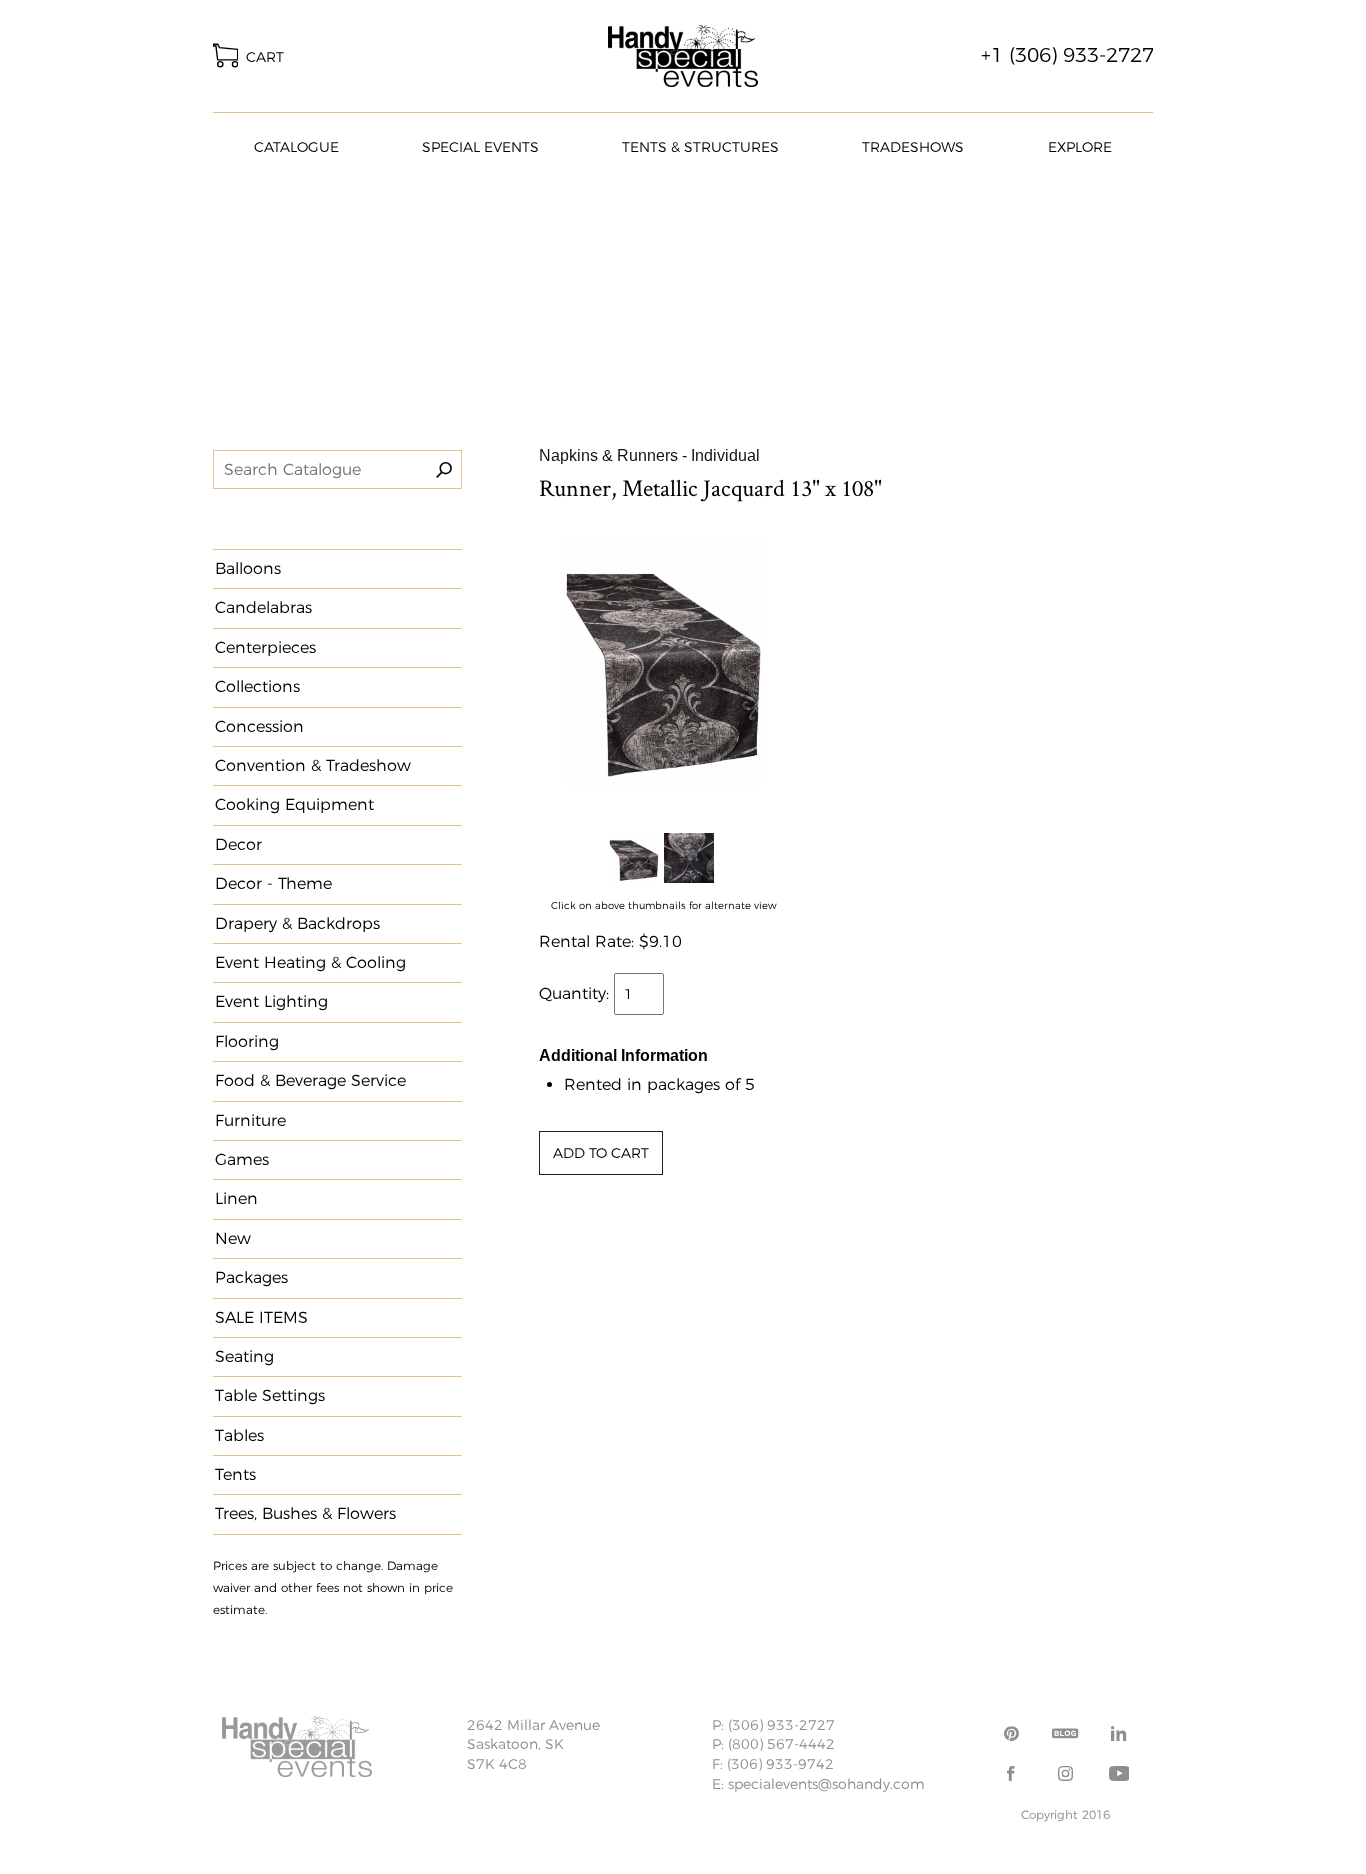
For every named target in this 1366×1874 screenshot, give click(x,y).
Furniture (250, 1120)
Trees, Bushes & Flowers (305, 1513)
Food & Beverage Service (310, 1080)
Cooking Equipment (294, 804)
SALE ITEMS (261, 1317)
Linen (236, 1198)
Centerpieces (265, 647)
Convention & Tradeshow (313, 765)
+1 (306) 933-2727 (1067, 55)
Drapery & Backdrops (297, 923)
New (233, 1238)
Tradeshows (913, 147)
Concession (259, 726)
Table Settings (270, 1395)
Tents (235, 1474)
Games (242, 1159)
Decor (238, 844)
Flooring (247, 1041)
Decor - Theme (273, 883)
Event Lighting (271, 1001)
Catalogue (296, 147)
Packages (251, 1277)
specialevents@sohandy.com (826, 1784)
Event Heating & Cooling (310, 962)
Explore (1080, 147)
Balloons (248, 568)
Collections (257, 686)
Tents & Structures (700, 147)
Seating (244, 1356)
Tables (239, 1435)
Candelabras (263, 607)
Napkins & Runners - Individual (649, 455)
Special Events (480, 147)
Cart (261, 57)
